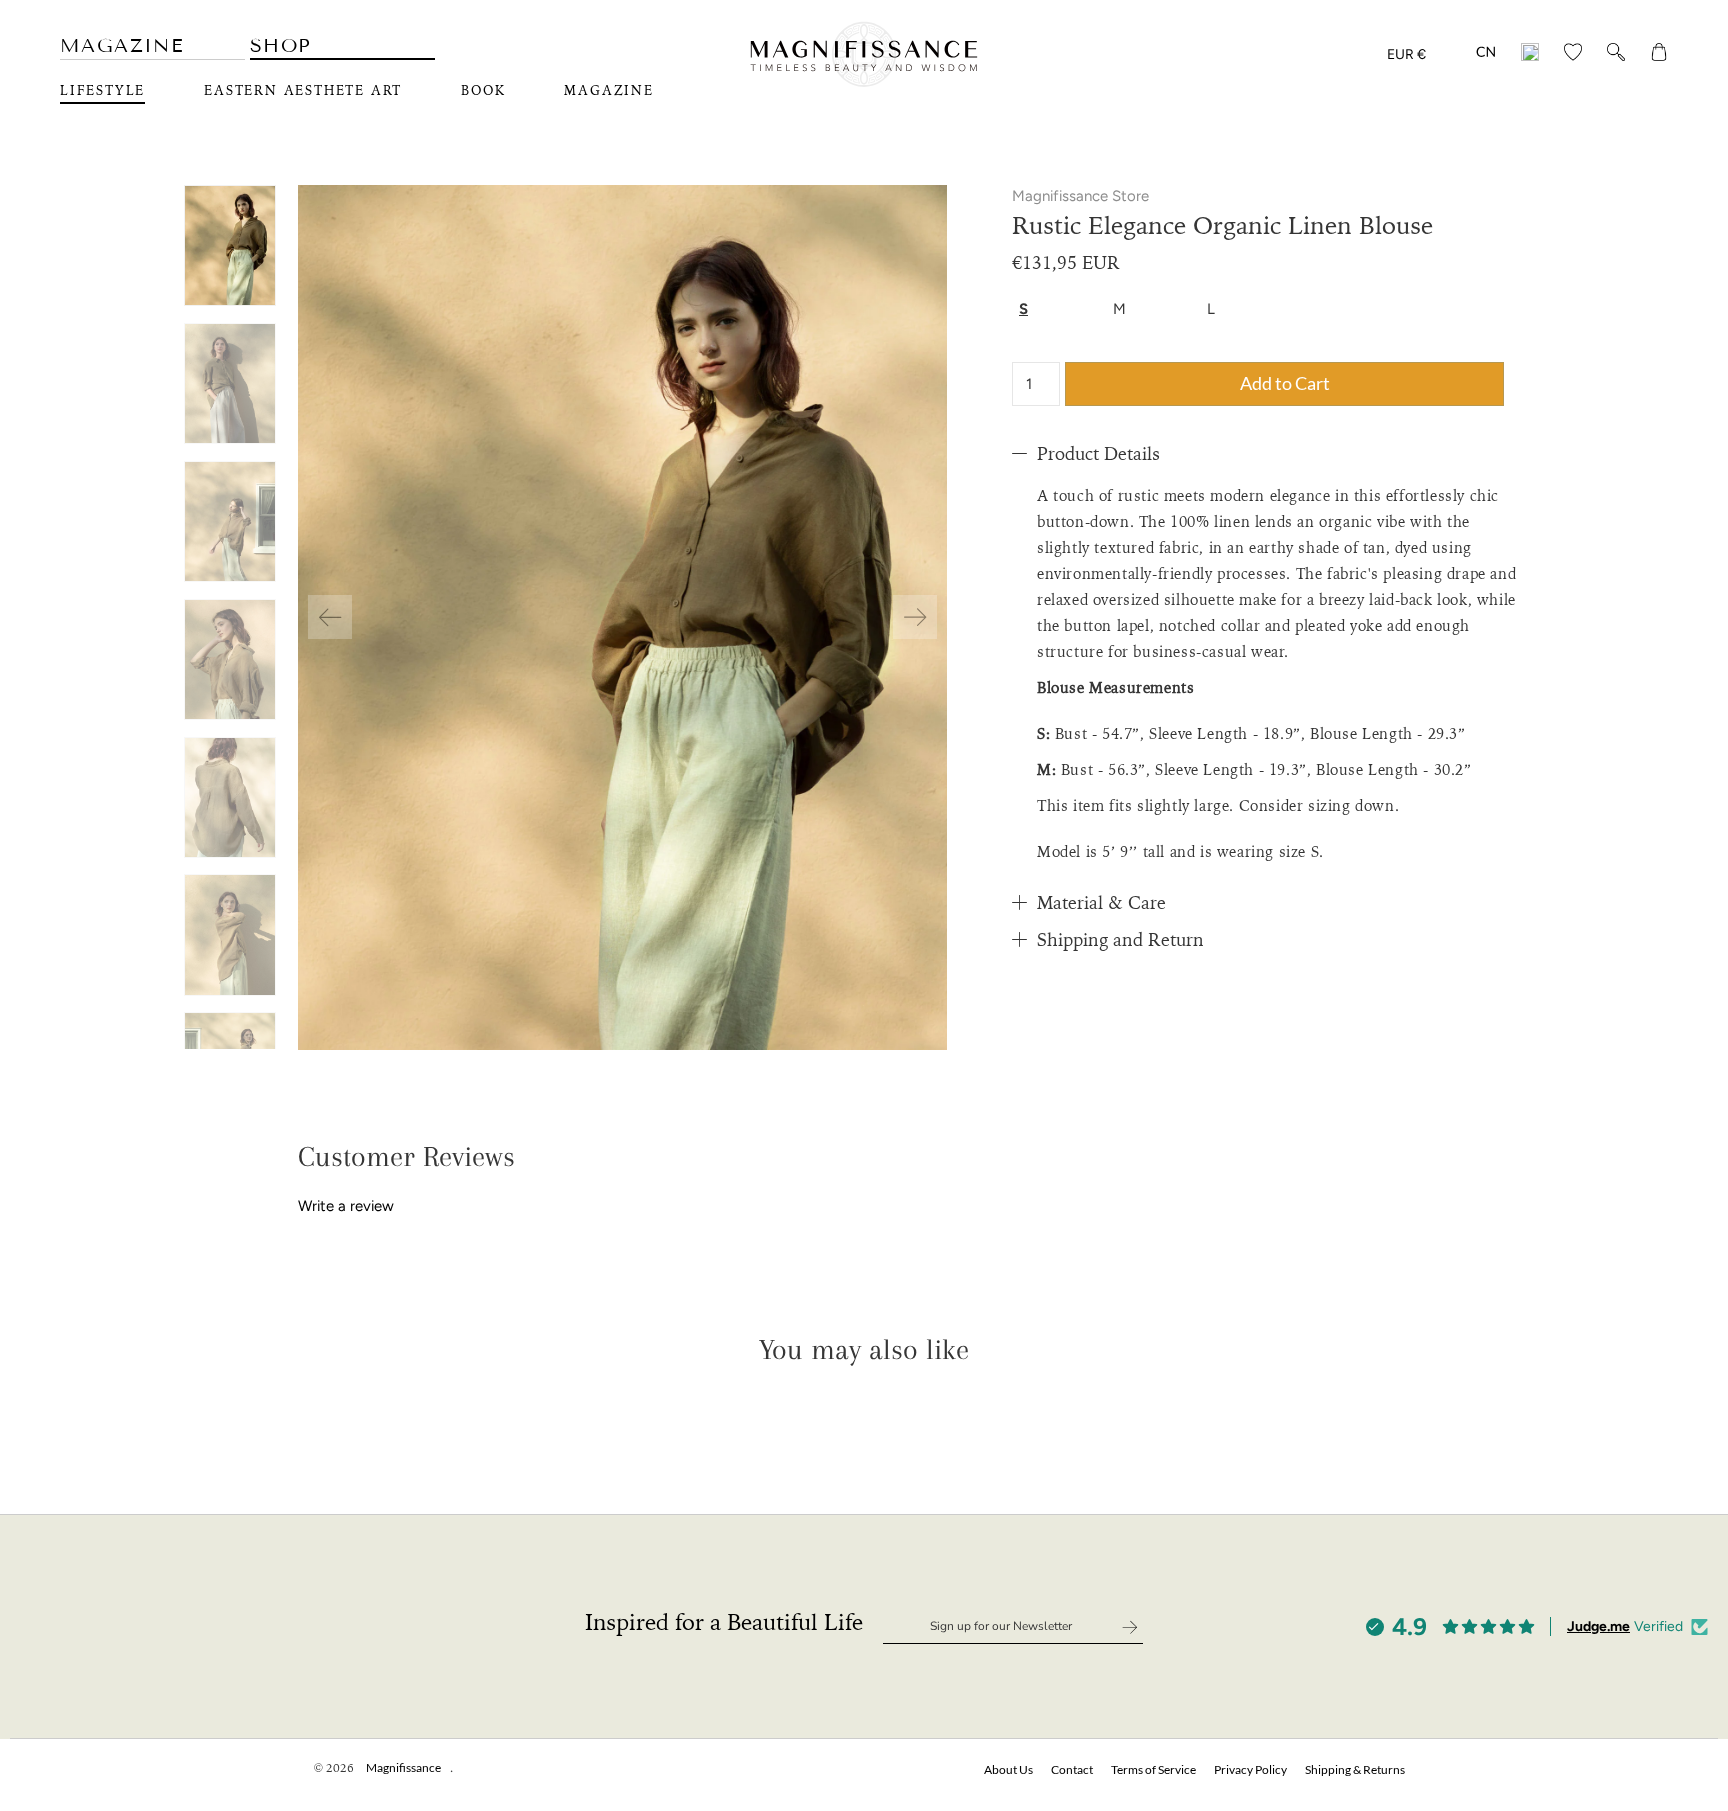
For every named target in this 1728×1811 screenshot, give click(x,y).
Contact (1072, 1769)
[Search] (1616, 55)
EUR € (1406, 54)
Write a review (346, 1206)
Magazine (121, 45)
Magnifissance (403, 1767)
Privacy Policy (1250, 1769)
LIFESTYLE (102, 91)
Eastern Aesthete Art (303, 91)
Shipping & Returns (1355, 1769)
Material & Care (1101, 903)
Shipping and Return (1120, 940)
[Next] (915, 617)
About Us (1008, 1769)
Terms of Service (1153, 1769)
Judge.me (1598, 1626)
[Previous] (330, 617)
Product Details (1098, 454)
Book (483, 91)
